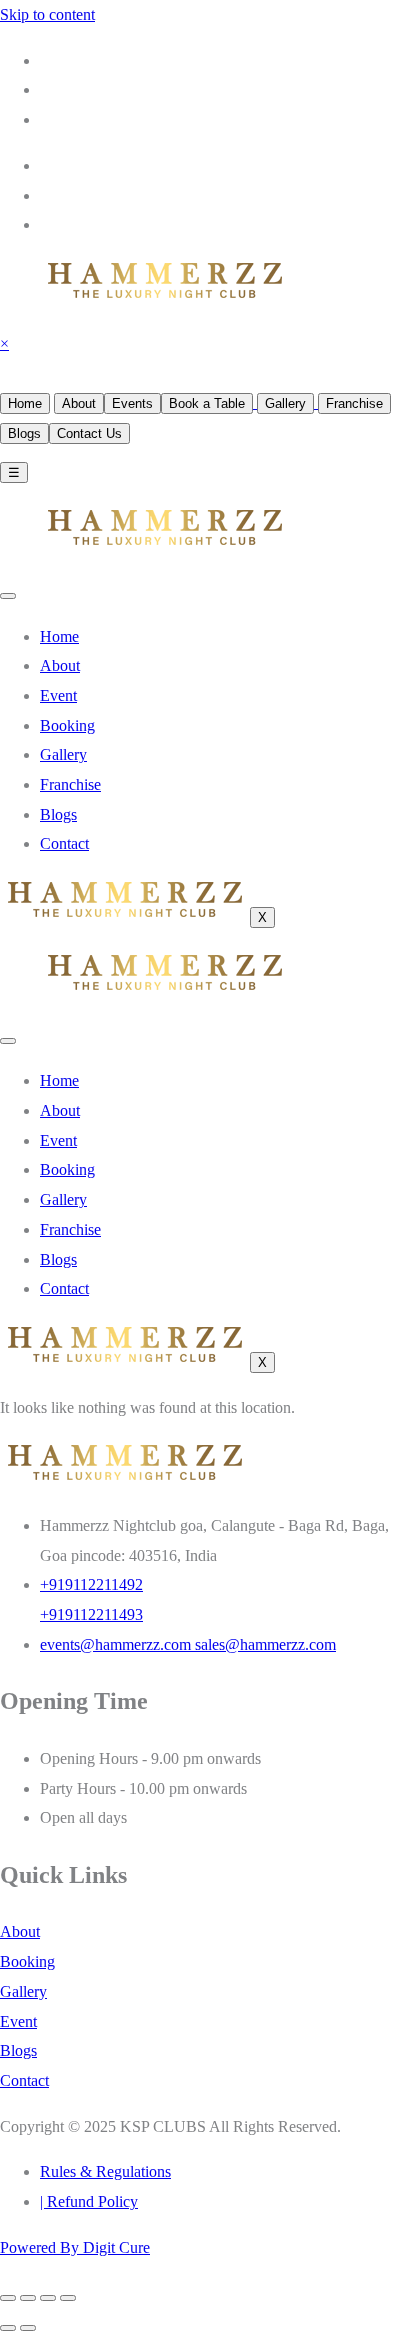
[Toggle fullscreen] (28, 2298)
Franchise (354, 403)
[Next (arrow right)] (28, 2328)
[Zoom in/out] (8, 2298)
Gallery (285, 403)
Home (25, 403)
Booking (67, 725)
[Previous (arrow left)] (8, 2328)
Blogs (24, 433)
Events (132, 403)
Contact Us (89, 433)
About (79, 403)
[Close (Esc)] (68, 2298)
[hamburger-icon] (8, 596)
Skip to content (47, 14)
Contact (64, 843)
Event (58, 695)
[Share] (48, 2298)
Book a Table (207, 403)
